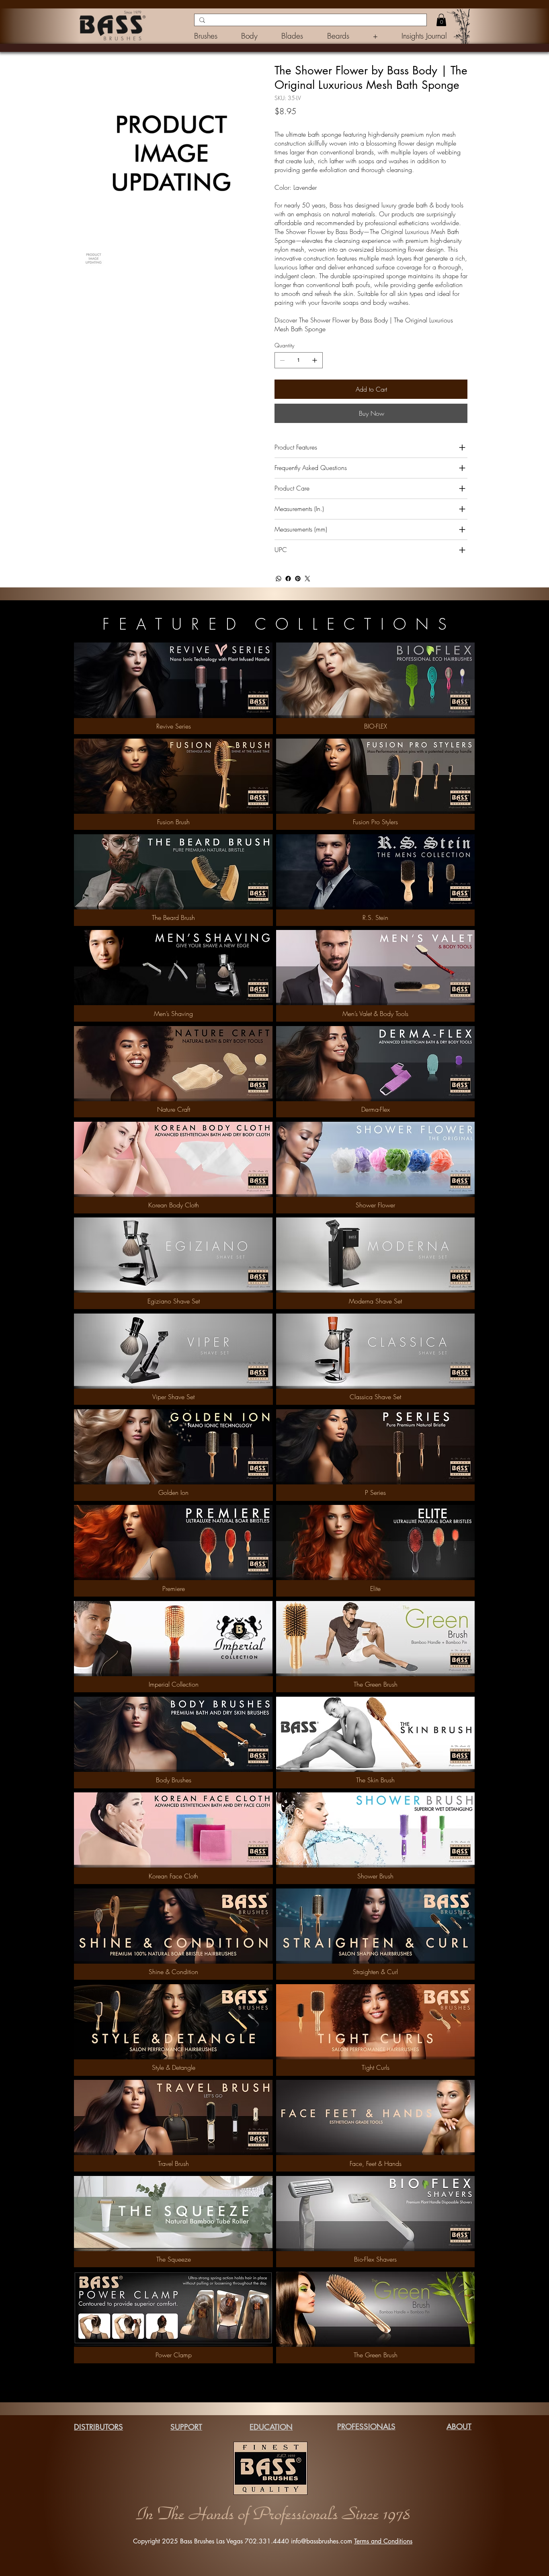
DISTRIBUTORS (98, 2427)
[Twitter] (307, 579)
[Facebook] (288, 579)
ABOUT (459, 2427)
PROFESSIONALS (366, 2427)
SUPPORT (186, 2427)
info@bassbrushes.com (322, 2541)
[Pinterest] (298, 579)
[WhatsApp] (279, 579)
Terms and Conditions (383, 2541)
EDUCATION (271, 2427)
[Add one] (315, 360)
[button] (380, 36)
